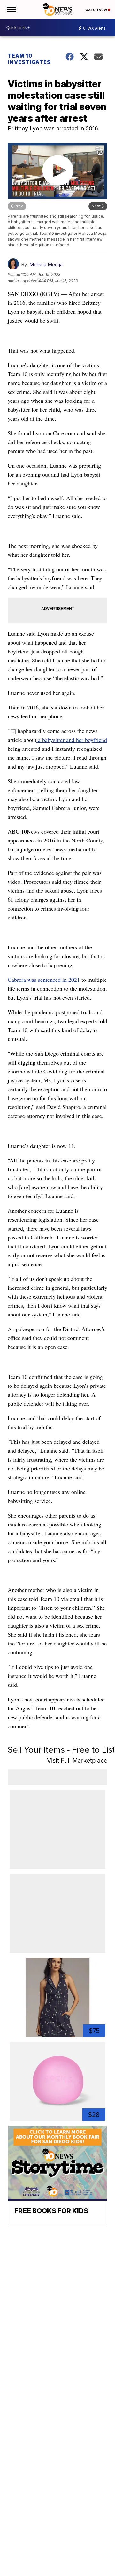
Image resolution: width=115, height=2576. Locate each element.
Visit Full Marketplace (77, 1760)
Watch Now (96, 10)
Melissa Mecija (46, 265)
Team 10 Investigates (29, 59)
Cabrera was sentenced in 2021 (44, 980)
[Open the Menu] (11, 10)
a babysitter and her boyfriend (72, 740)
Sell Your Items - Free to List (61, 1749)
